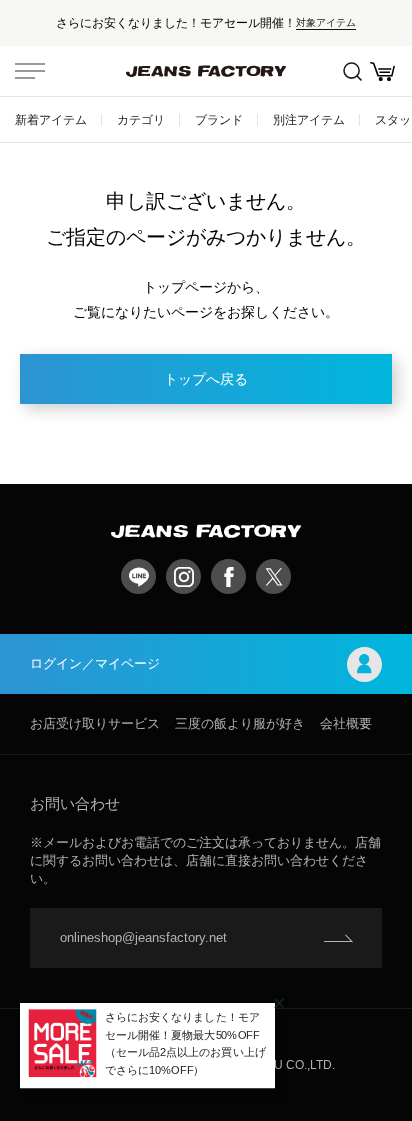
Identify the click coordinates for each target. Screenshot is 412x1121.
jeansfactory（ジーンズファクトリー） (206, 71)
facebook (228, 576)
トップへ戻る (206, 379)
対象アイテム (326, 22)
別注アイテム (309, 119)
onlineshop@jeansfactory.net (143, 937)
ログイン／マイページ (95, 663)
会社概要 (346, 723)
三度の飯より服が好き (240, 723)
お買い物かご (382, 71)
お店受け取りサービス (95, 723)
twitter (273, 576)
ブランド (219, 119)
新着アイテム (51, 119)
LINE (138, 576)
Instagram (183, 576)
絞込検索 (352, 71)
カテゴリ (141, 119)
